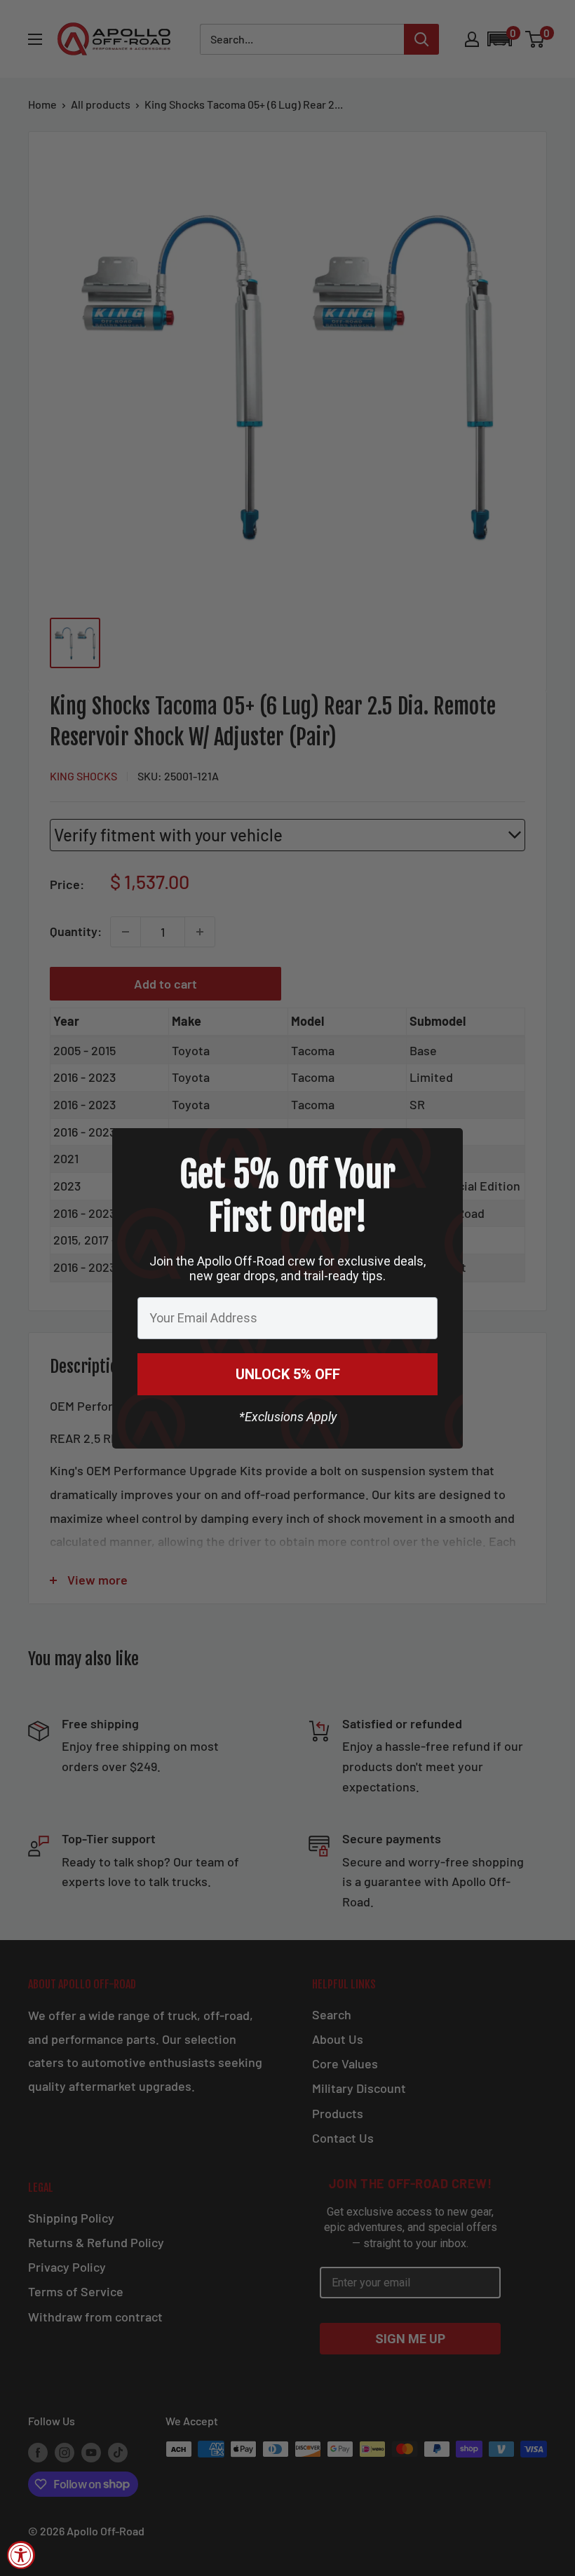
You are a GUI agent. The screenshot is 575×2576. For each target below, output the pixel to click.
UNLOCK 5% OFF (288, 1374)
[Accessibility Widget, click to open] (21, 2555)
